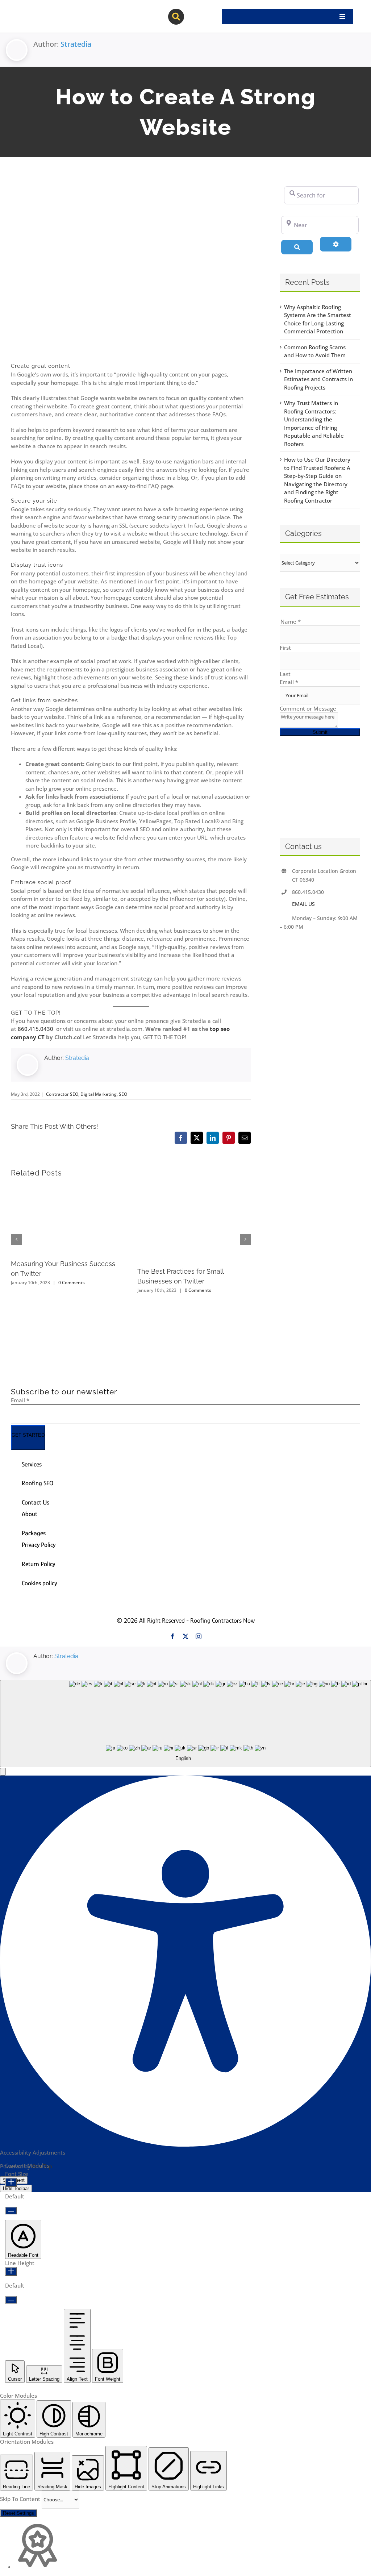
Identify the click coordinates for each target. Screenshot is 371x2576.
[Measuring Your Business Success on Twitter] (68, 1189)
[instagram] (199, 1636)
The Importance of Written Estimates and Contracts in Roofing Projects (318, 379)
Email (289, 682)
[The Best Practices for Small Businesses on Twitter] (194, 1189)
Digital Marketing (99, 1094)
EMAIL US (303, 904)
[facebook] (172, 1636)
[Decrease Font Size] (11, 2211)
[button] (3, 1772)
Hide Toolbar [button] (16, 2188)
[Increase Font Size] (11, 2182)
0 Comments (72, 1283)
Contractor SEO (62, 1094)
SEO (123, 1094)
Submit (320, 732)
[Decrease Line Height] (11, 2300)
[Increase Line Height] (11, 2271)
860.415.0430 (36, 1029)
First (285, 648)
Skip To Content (21, 2499)
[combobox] (185, 1724)
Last (285, 674)
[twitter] (185, 1636)
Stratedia (76, 44)
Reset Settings (18, 2513)
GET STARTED (28, 1435)
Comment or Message (308, 708)
